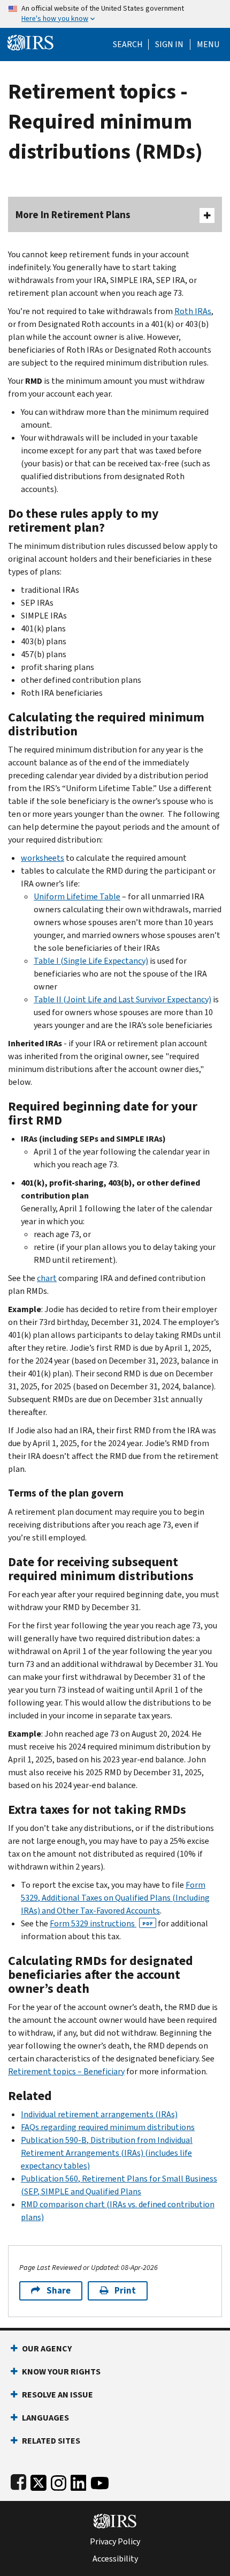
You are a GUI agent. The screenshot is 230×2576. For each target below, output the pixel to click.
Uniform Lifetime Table (77, 896)
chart (47, 1278)
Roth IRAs (193, 311)
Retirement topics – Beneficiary (66, 2071)
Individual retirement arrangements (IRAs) (99, 2114)
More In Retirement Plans (73, 215)
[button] (169, 44)
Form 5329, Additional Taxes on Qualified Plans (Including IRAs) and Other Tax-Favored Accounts (115, 1898)
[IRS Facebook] (18, 2481)
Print (125, 2291)
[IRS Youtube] (100, 2481)
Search (128, 44)
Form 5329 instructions (101, 1923)
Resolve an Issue (57, 2395)
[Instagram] (59, 2481)
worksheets (43, 858)
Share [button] (59, 2291)
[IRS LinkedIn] (79, 2481)
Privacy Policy (115, 2542)
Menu (208, 44)
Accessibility (115, 2559)
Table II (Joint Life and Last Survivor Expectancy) (122, 999)
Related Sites (51, 2441)
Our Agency (47, 2348)
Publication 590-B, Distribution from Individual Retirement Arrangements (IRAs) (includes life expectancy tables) (107, 2153)
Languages (45, 2418)
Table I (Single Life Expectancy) (91, 961)
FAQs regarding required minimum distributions (108, 2127)
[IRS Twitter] (39, 2481)
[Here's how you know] (115, 14)
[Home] (30, 42)
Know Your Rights (61, 2372)
